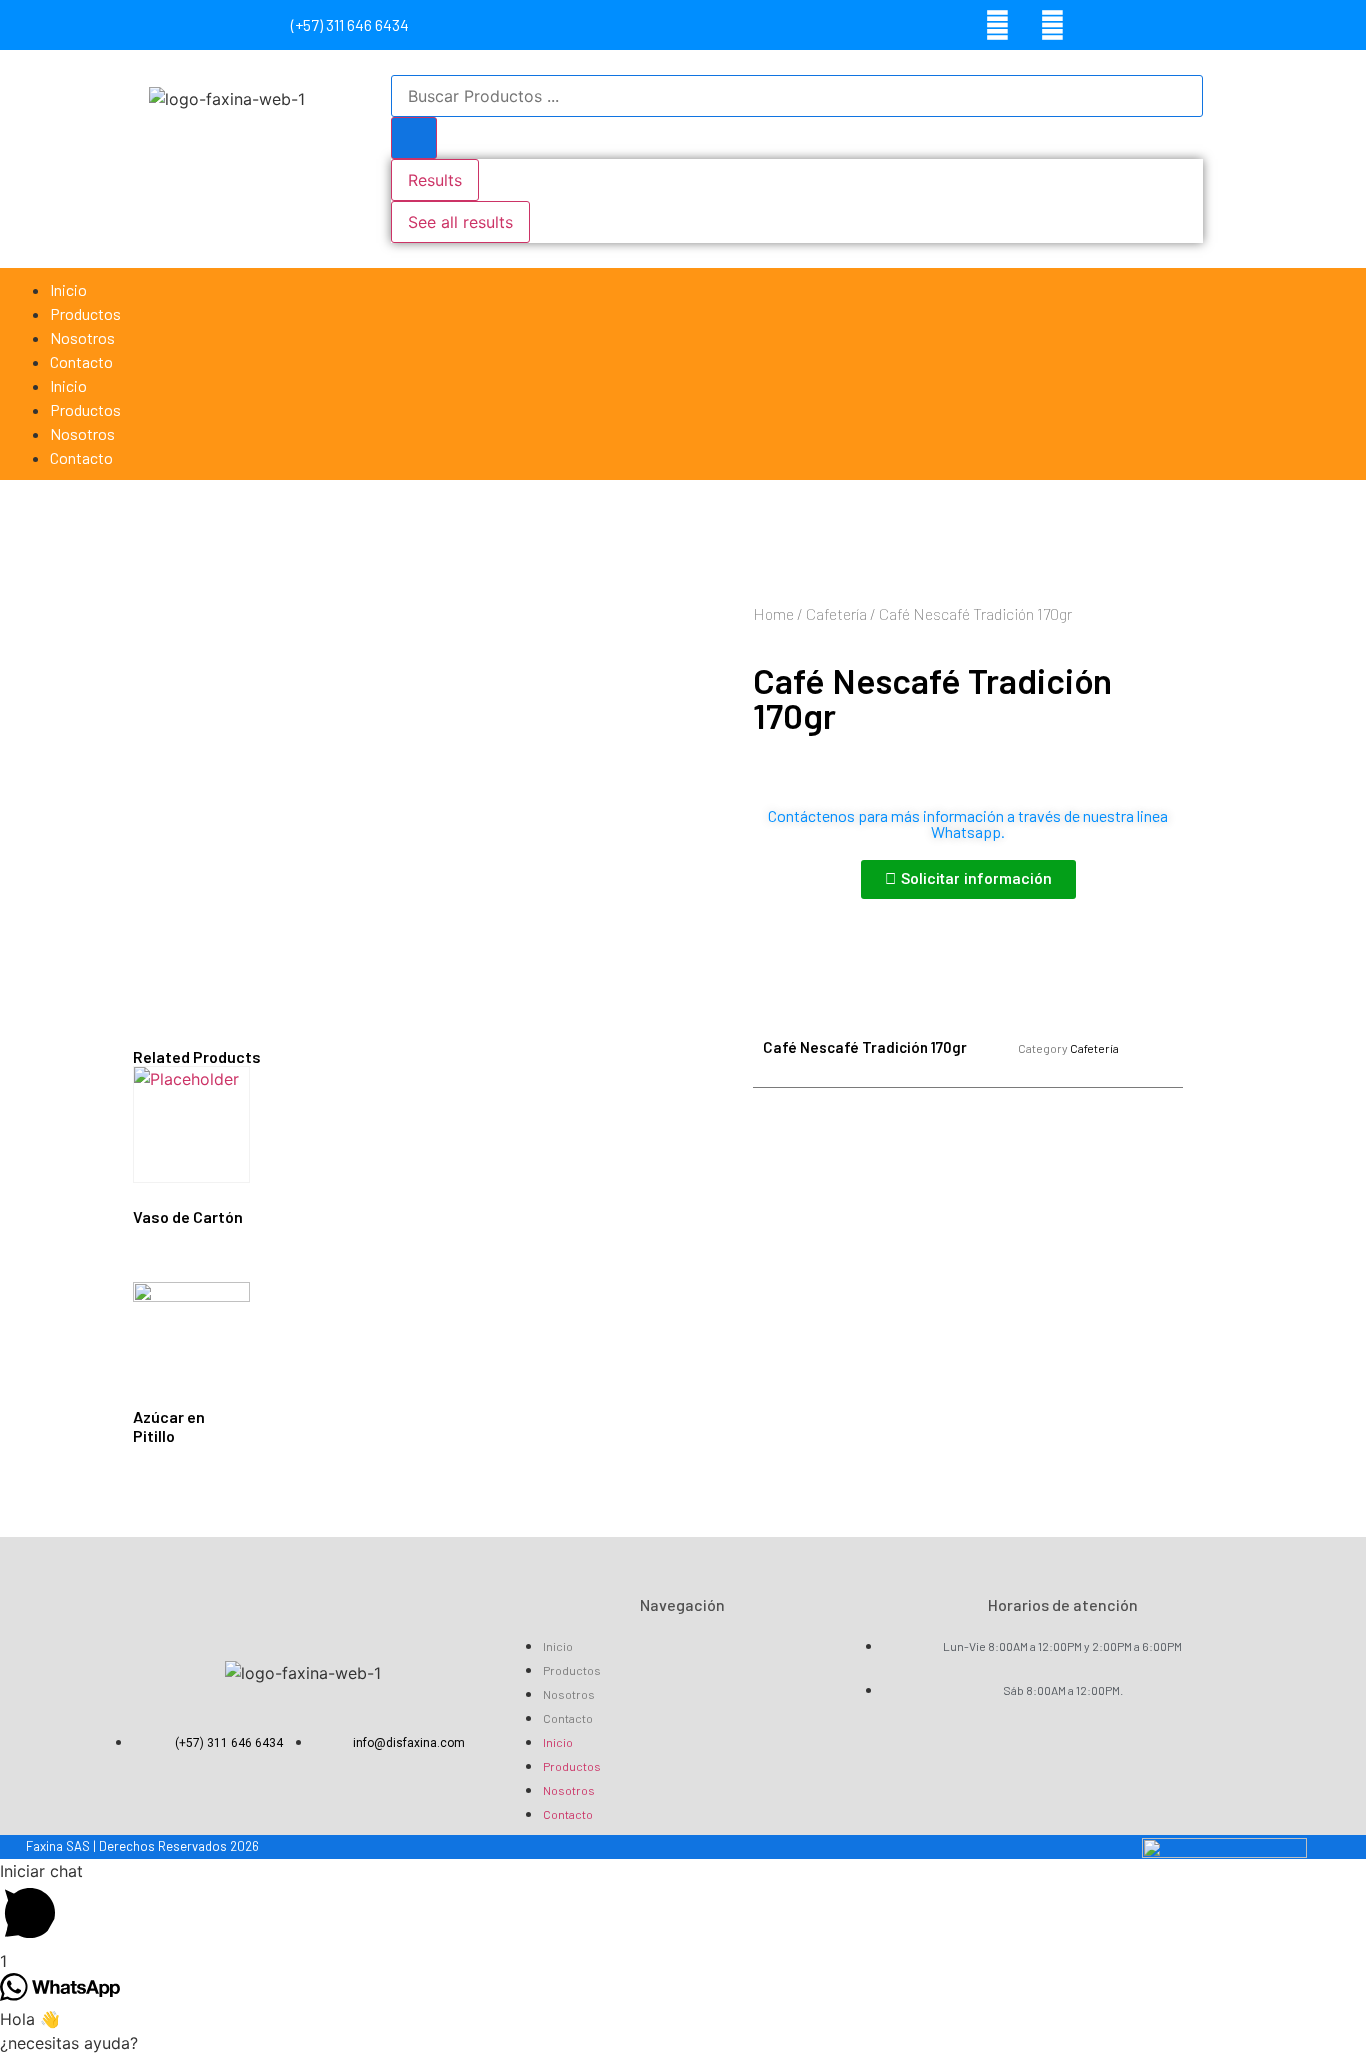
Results (435, 180)
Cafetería (836, 613)
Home (773, 613)
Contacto (81, 361)
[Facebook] (997, 25)
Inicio (68, 289)
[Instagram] (1052, 25)
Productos (85, 313)
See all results (460, 222)
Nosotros (82, 337)
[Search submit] (414, 138)
